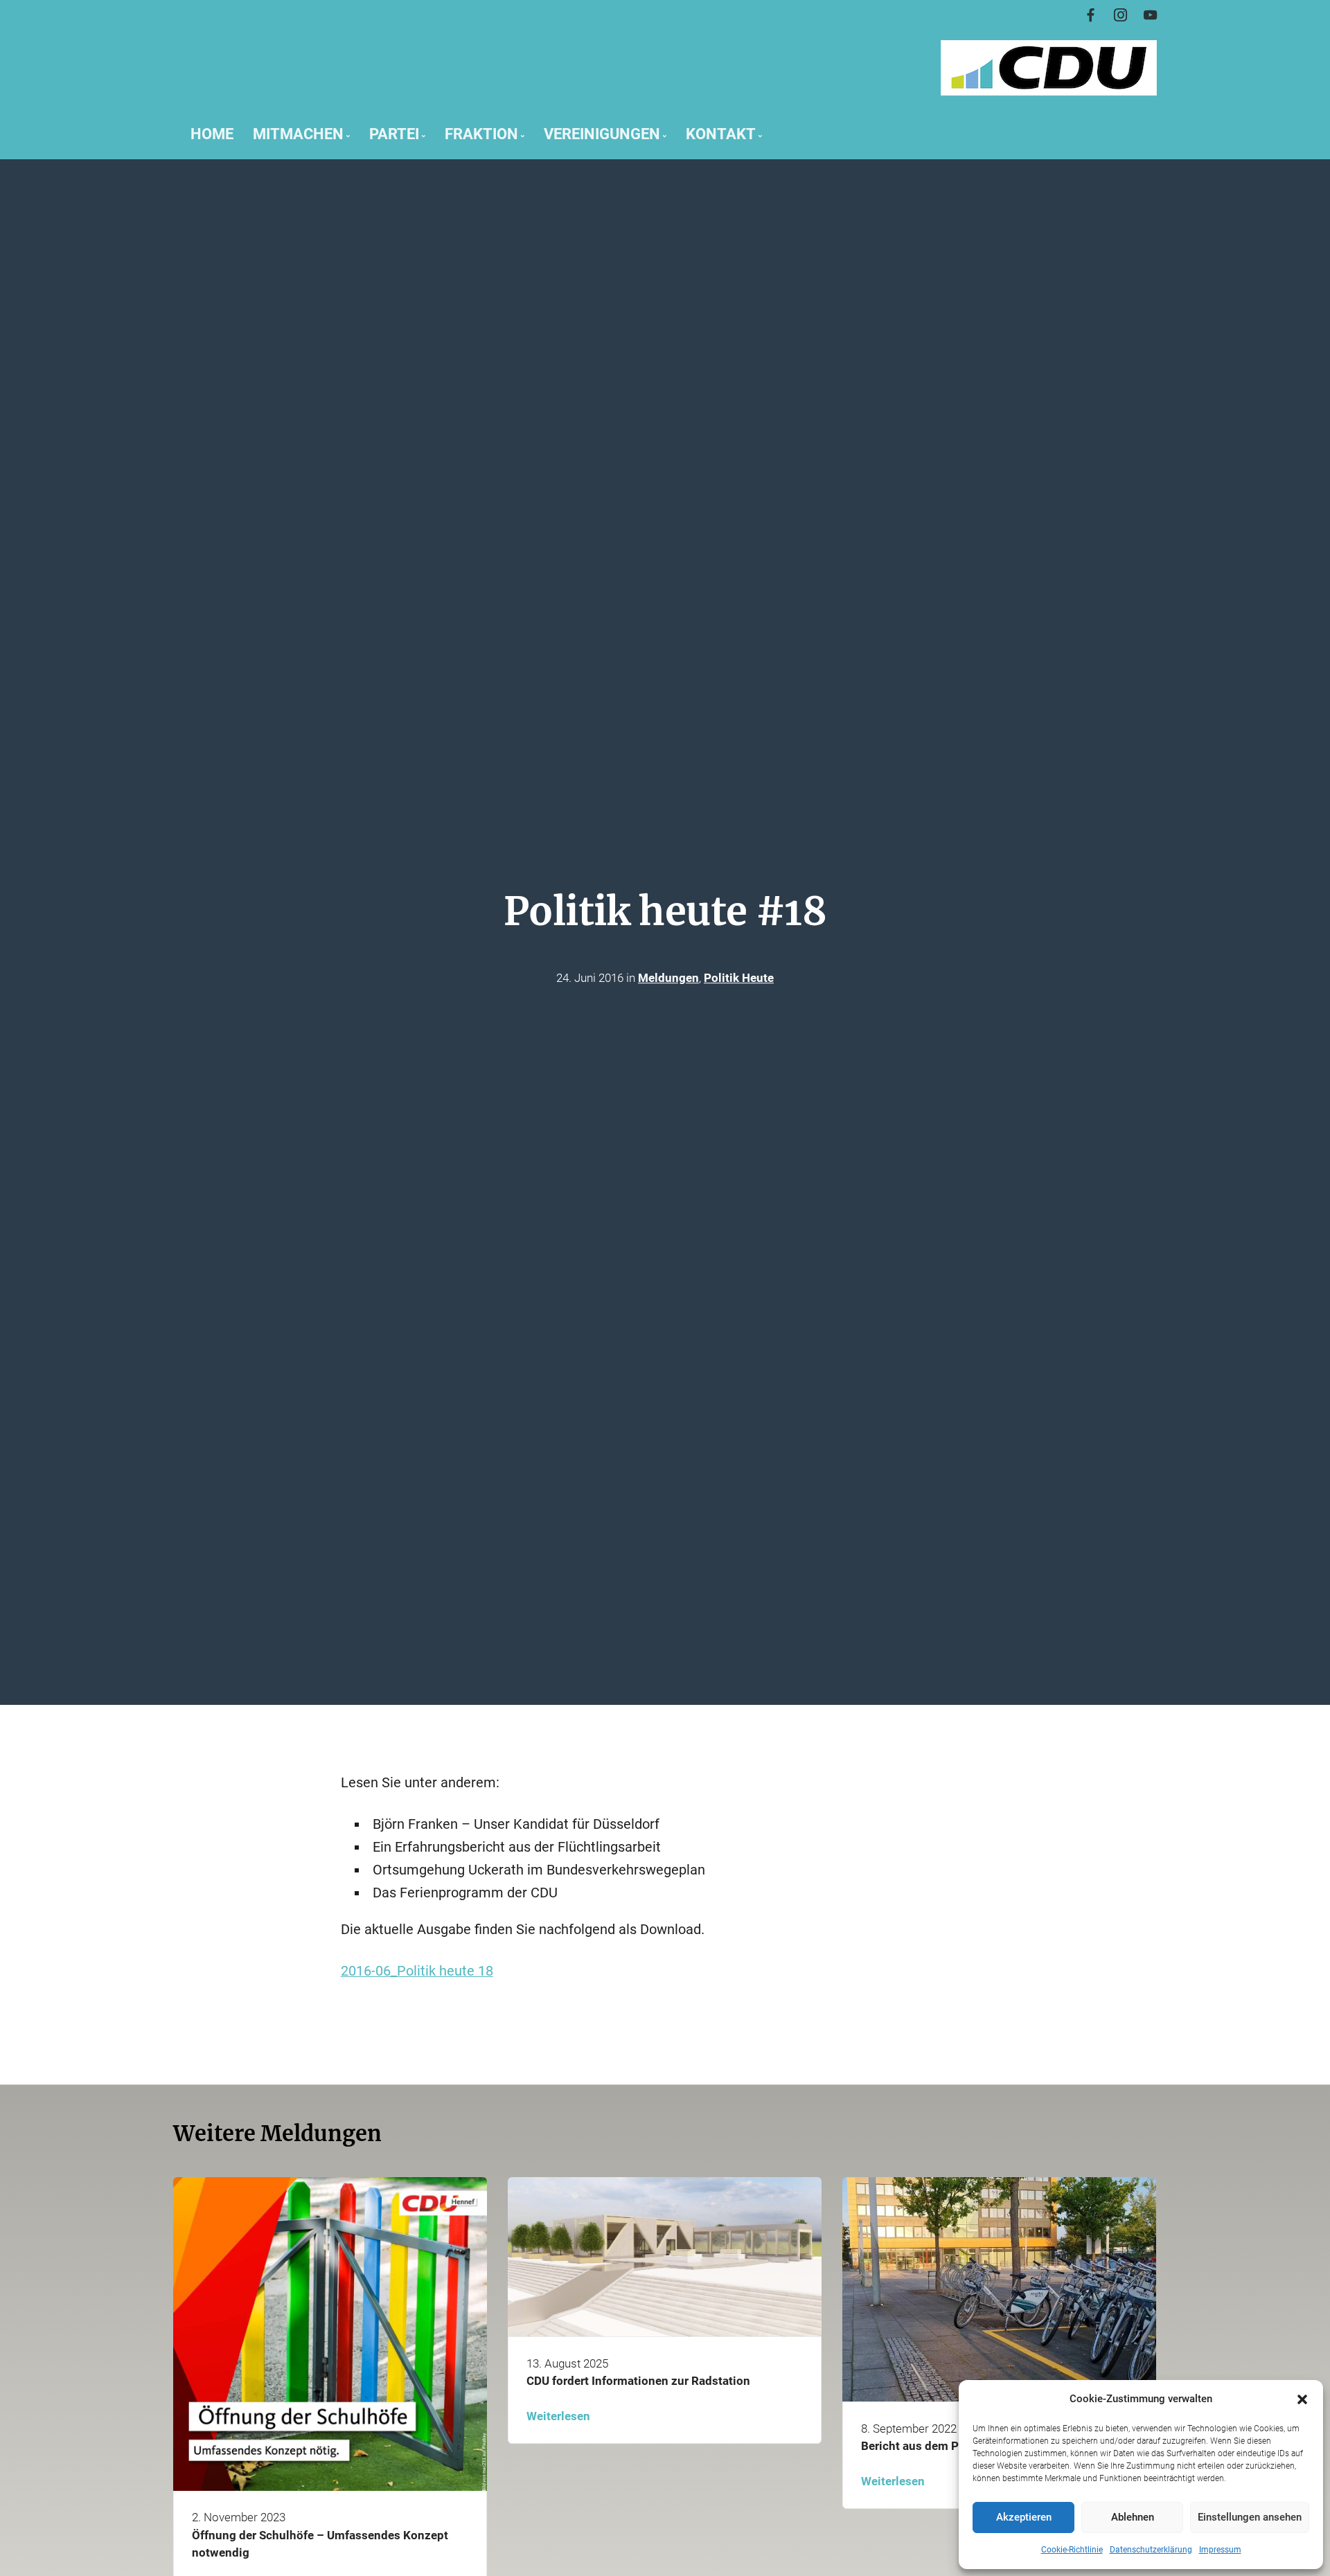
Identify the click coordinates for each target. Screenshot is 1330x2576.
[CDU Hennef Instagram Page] (1120, 16)
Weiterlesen (558, 2416)
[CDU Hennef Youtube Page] (1150, 16)
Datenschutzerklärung (1151, 2550)
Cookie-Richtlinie (1072, 2550)
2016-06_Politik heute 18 (417, 1971)
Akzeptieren (1024, 2517)
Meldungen (668, 978)
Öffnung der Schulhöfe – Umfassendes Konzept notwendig (320, 2544)
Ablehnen (1133, 2517)
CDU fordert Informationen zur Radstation (638, 2381)
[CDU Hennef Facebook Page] (1091, 16)
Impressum (1220, 2550)
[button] (1302, 2399)
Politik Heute (739, 978)
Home (212, 134)
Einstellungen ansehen (1250, 2517)
